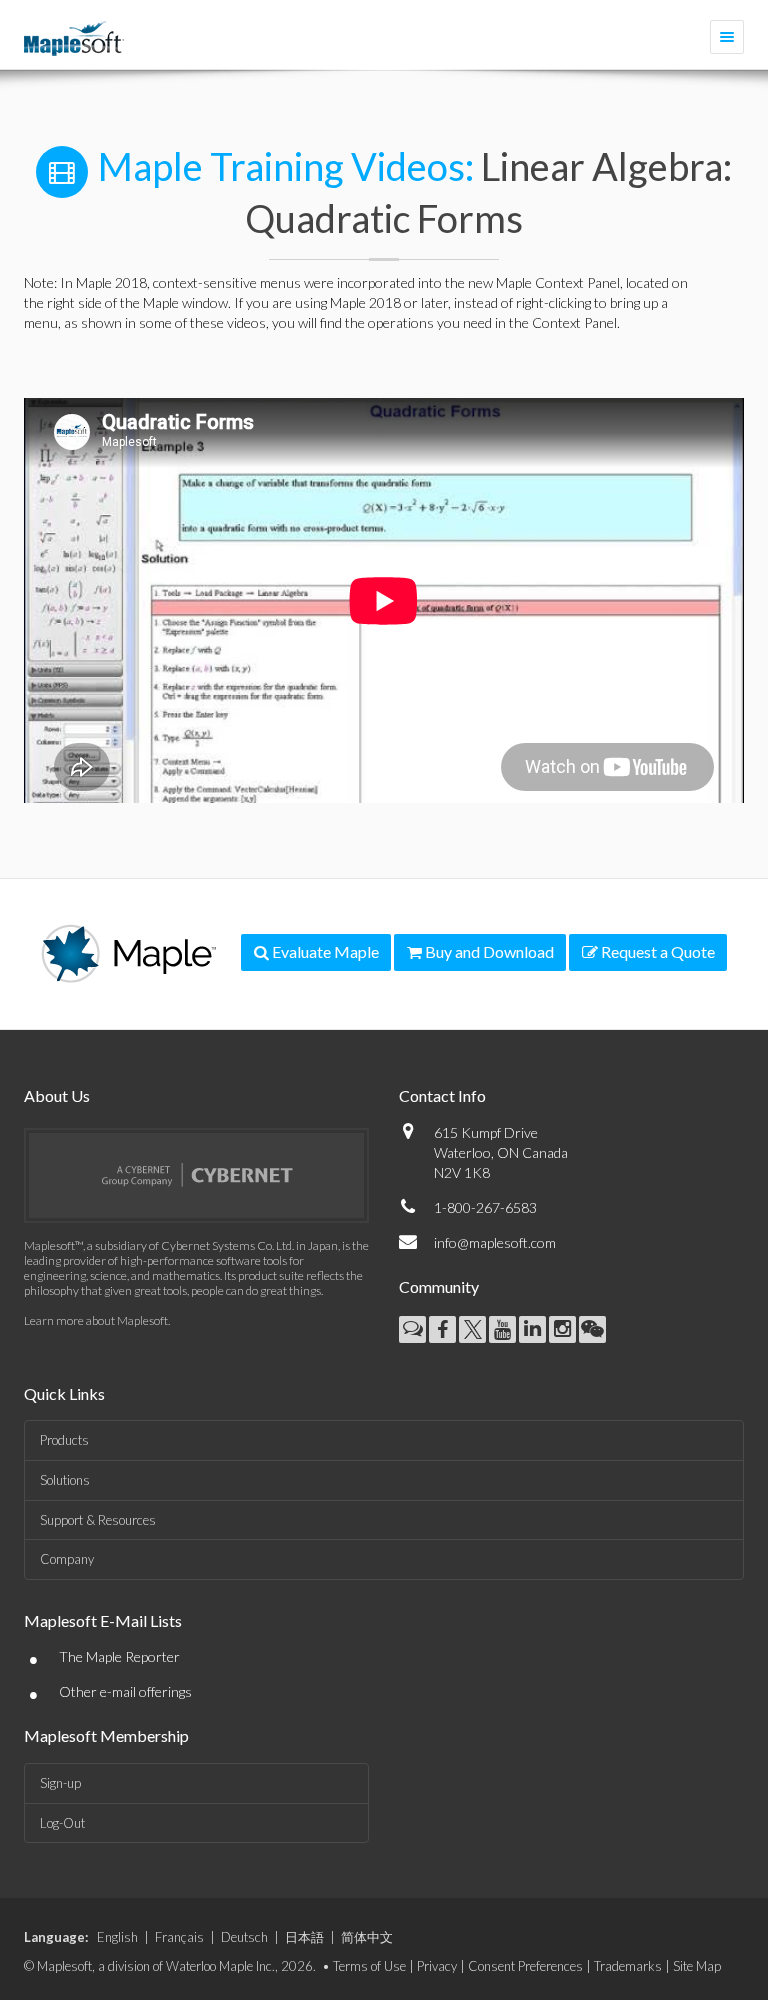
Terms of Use (369, 1966)
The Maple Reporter (119, 1656)
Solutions (65, 1480)
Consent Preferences (525, 1966)
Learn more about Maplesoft (96, 1320)
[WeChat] (592, 1329)
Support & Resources (98, 1520)
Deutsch (244, 1937)
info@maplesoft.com (495, 1242)
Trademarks (628, 1966)
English (117, 1937)
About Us (57, 1095)
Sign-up (60, 1783)
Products (64, 1440)
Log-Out (62, 1823)
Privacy (437, 1966)
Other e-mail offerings (125, 1691)
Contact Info (442, 1095)
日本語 (304, 1937)
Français (179, 1937)
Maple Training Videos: (286, 166)
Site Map (697, 1966)
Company (67, 1559)
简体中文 (367, 1937)
